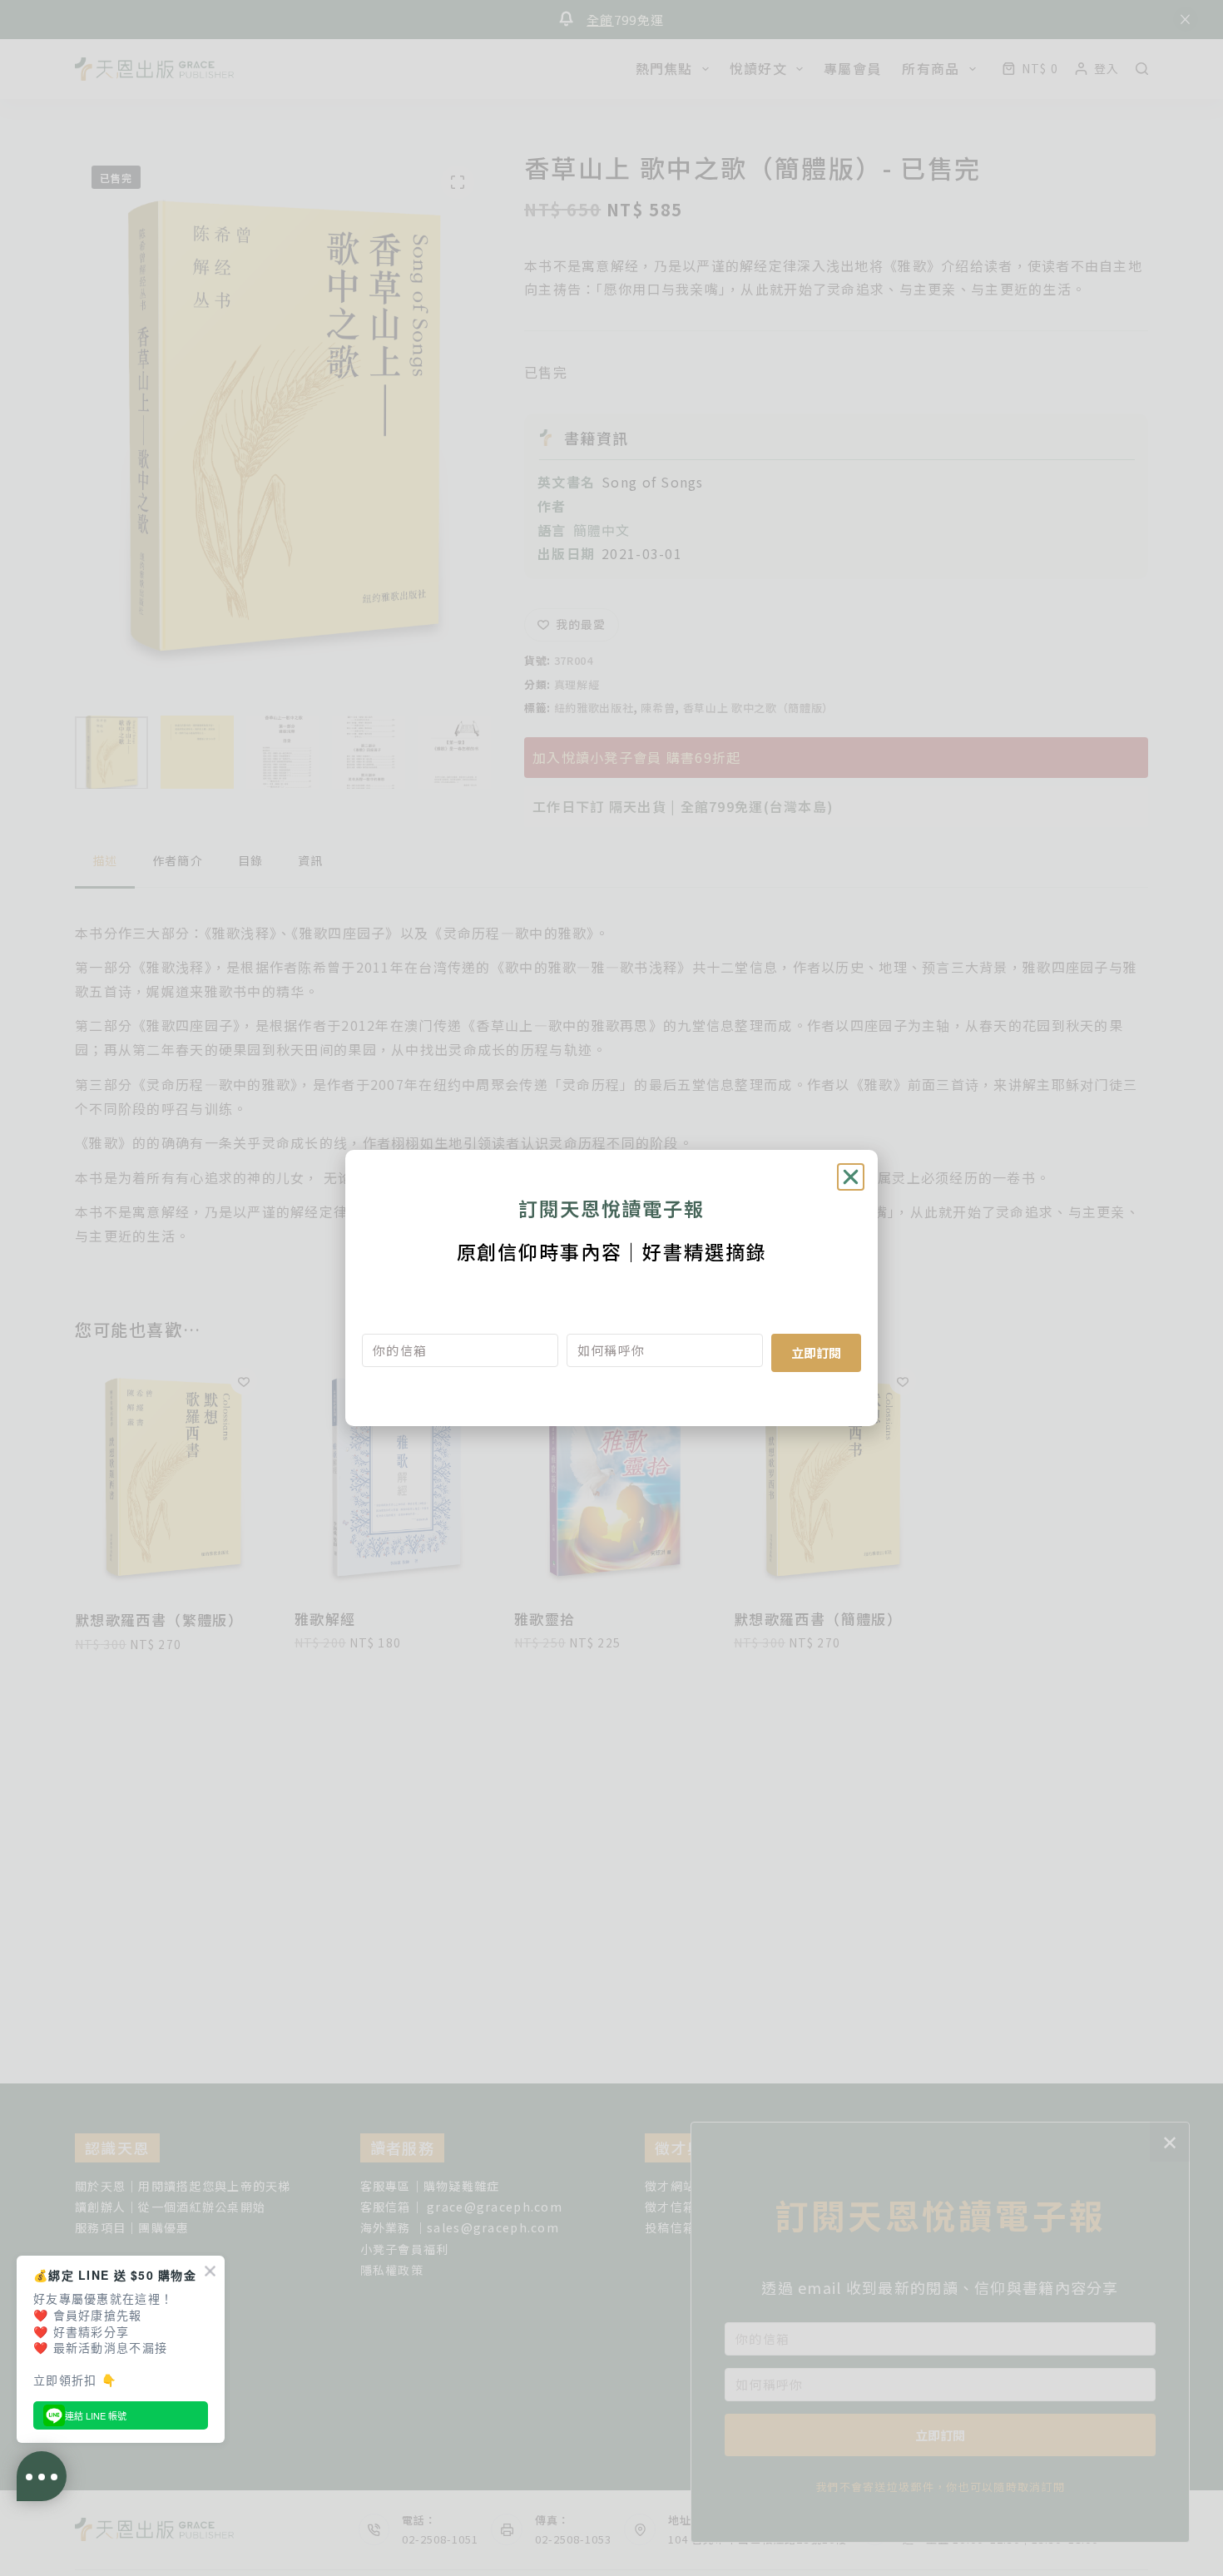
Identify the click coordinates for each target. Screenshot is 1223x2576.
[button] (851, 1177)
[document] (611, 1288)
